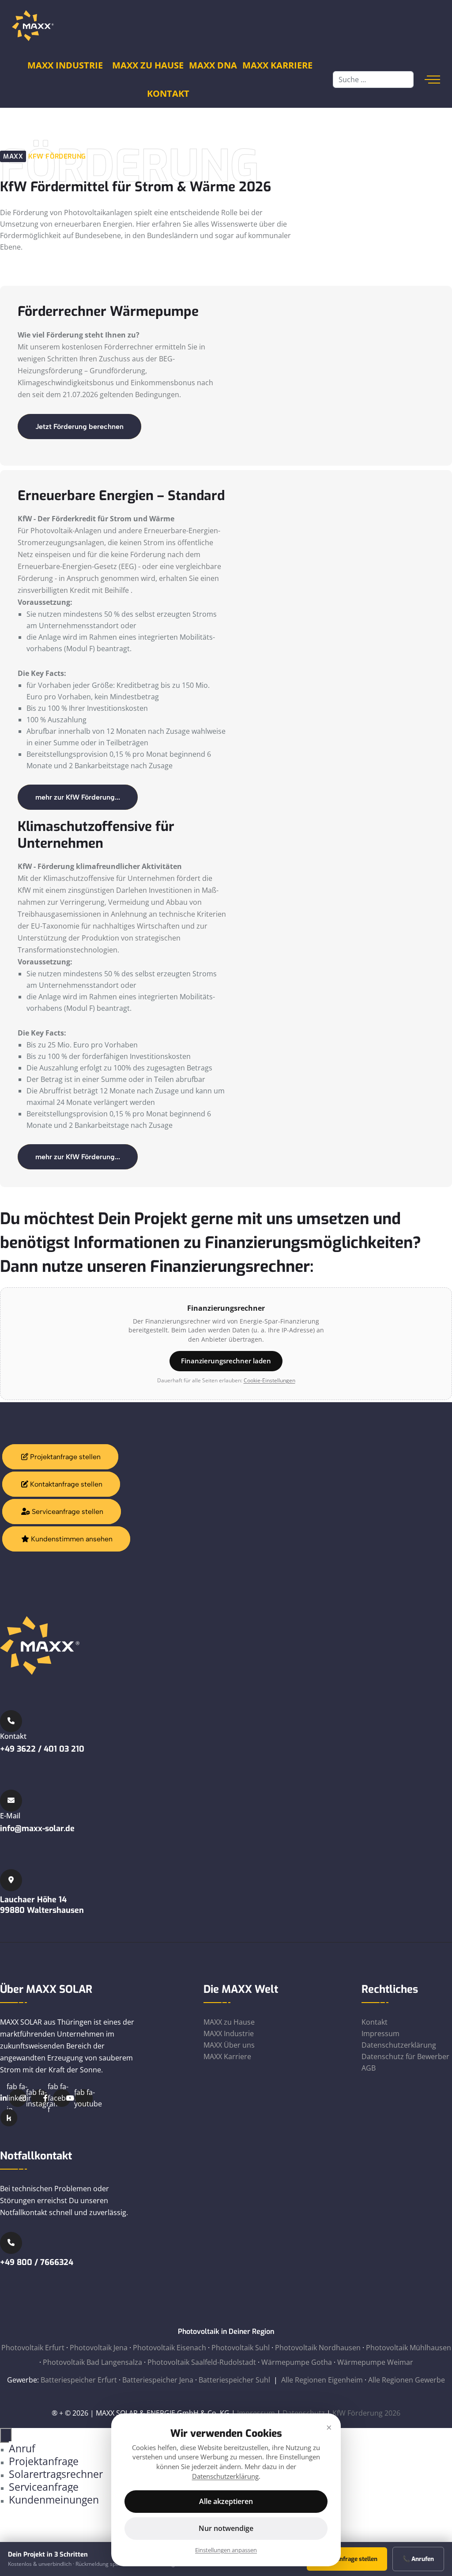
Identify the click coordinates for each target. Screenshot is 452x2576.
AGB (369, 2068)
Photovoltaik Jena (99, 2348)
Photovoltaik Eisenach (169, 2348)
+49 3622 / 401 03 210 (42, 1749)
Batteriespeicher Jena (158, 2380)
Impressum (380, 2033)
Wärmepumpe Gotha (297, 2362)
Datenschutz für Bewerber (405, 2056)
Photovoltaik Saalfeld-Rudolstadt (202, 2362)
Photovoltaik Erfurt (33, 2348)
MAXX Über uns (229, 2045)
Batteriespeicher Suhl (234, 2380)
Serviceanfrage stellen (67, 1512)
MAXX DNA (213, 65)
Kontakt (168, 93)
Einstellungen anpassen (226, 2550)
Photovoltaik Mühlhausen (409, 2348)
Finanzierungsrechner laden (226, 1361)
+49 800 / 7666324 (37, 2262)
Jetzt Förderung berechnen (79, 427)
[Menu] (432, 80)
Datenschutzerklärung (399, 2045)
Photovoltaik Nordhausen (318, 2348)
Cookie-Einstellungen (269, 1380)
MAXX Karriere (277, 65)
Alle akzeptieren (226, 2501)
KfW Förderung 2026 (366, 2413)
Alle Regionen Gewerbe (407, 2380)
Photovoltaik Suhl (241, 2348)
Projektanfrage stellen (64, 1457)
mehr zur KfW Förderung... (78, 797)
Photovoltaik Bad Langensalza (92, 2362)
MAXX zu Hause (229, 2022)
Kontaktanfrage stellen (65, 1484)
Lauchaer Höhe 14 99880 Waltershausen (42, 1905)
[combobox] (373, 80)
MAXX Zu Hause (148, 65)
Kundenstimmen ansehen (71, 1539)
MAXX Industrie (65, 65)
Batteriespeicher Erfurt (79, 2380)
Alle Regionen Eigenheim (322, 2380)
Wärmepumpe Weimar (375, 2362)
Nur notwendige (226, 2528)
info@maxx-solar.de (37, 1829)
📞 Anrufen (418, 2559)
